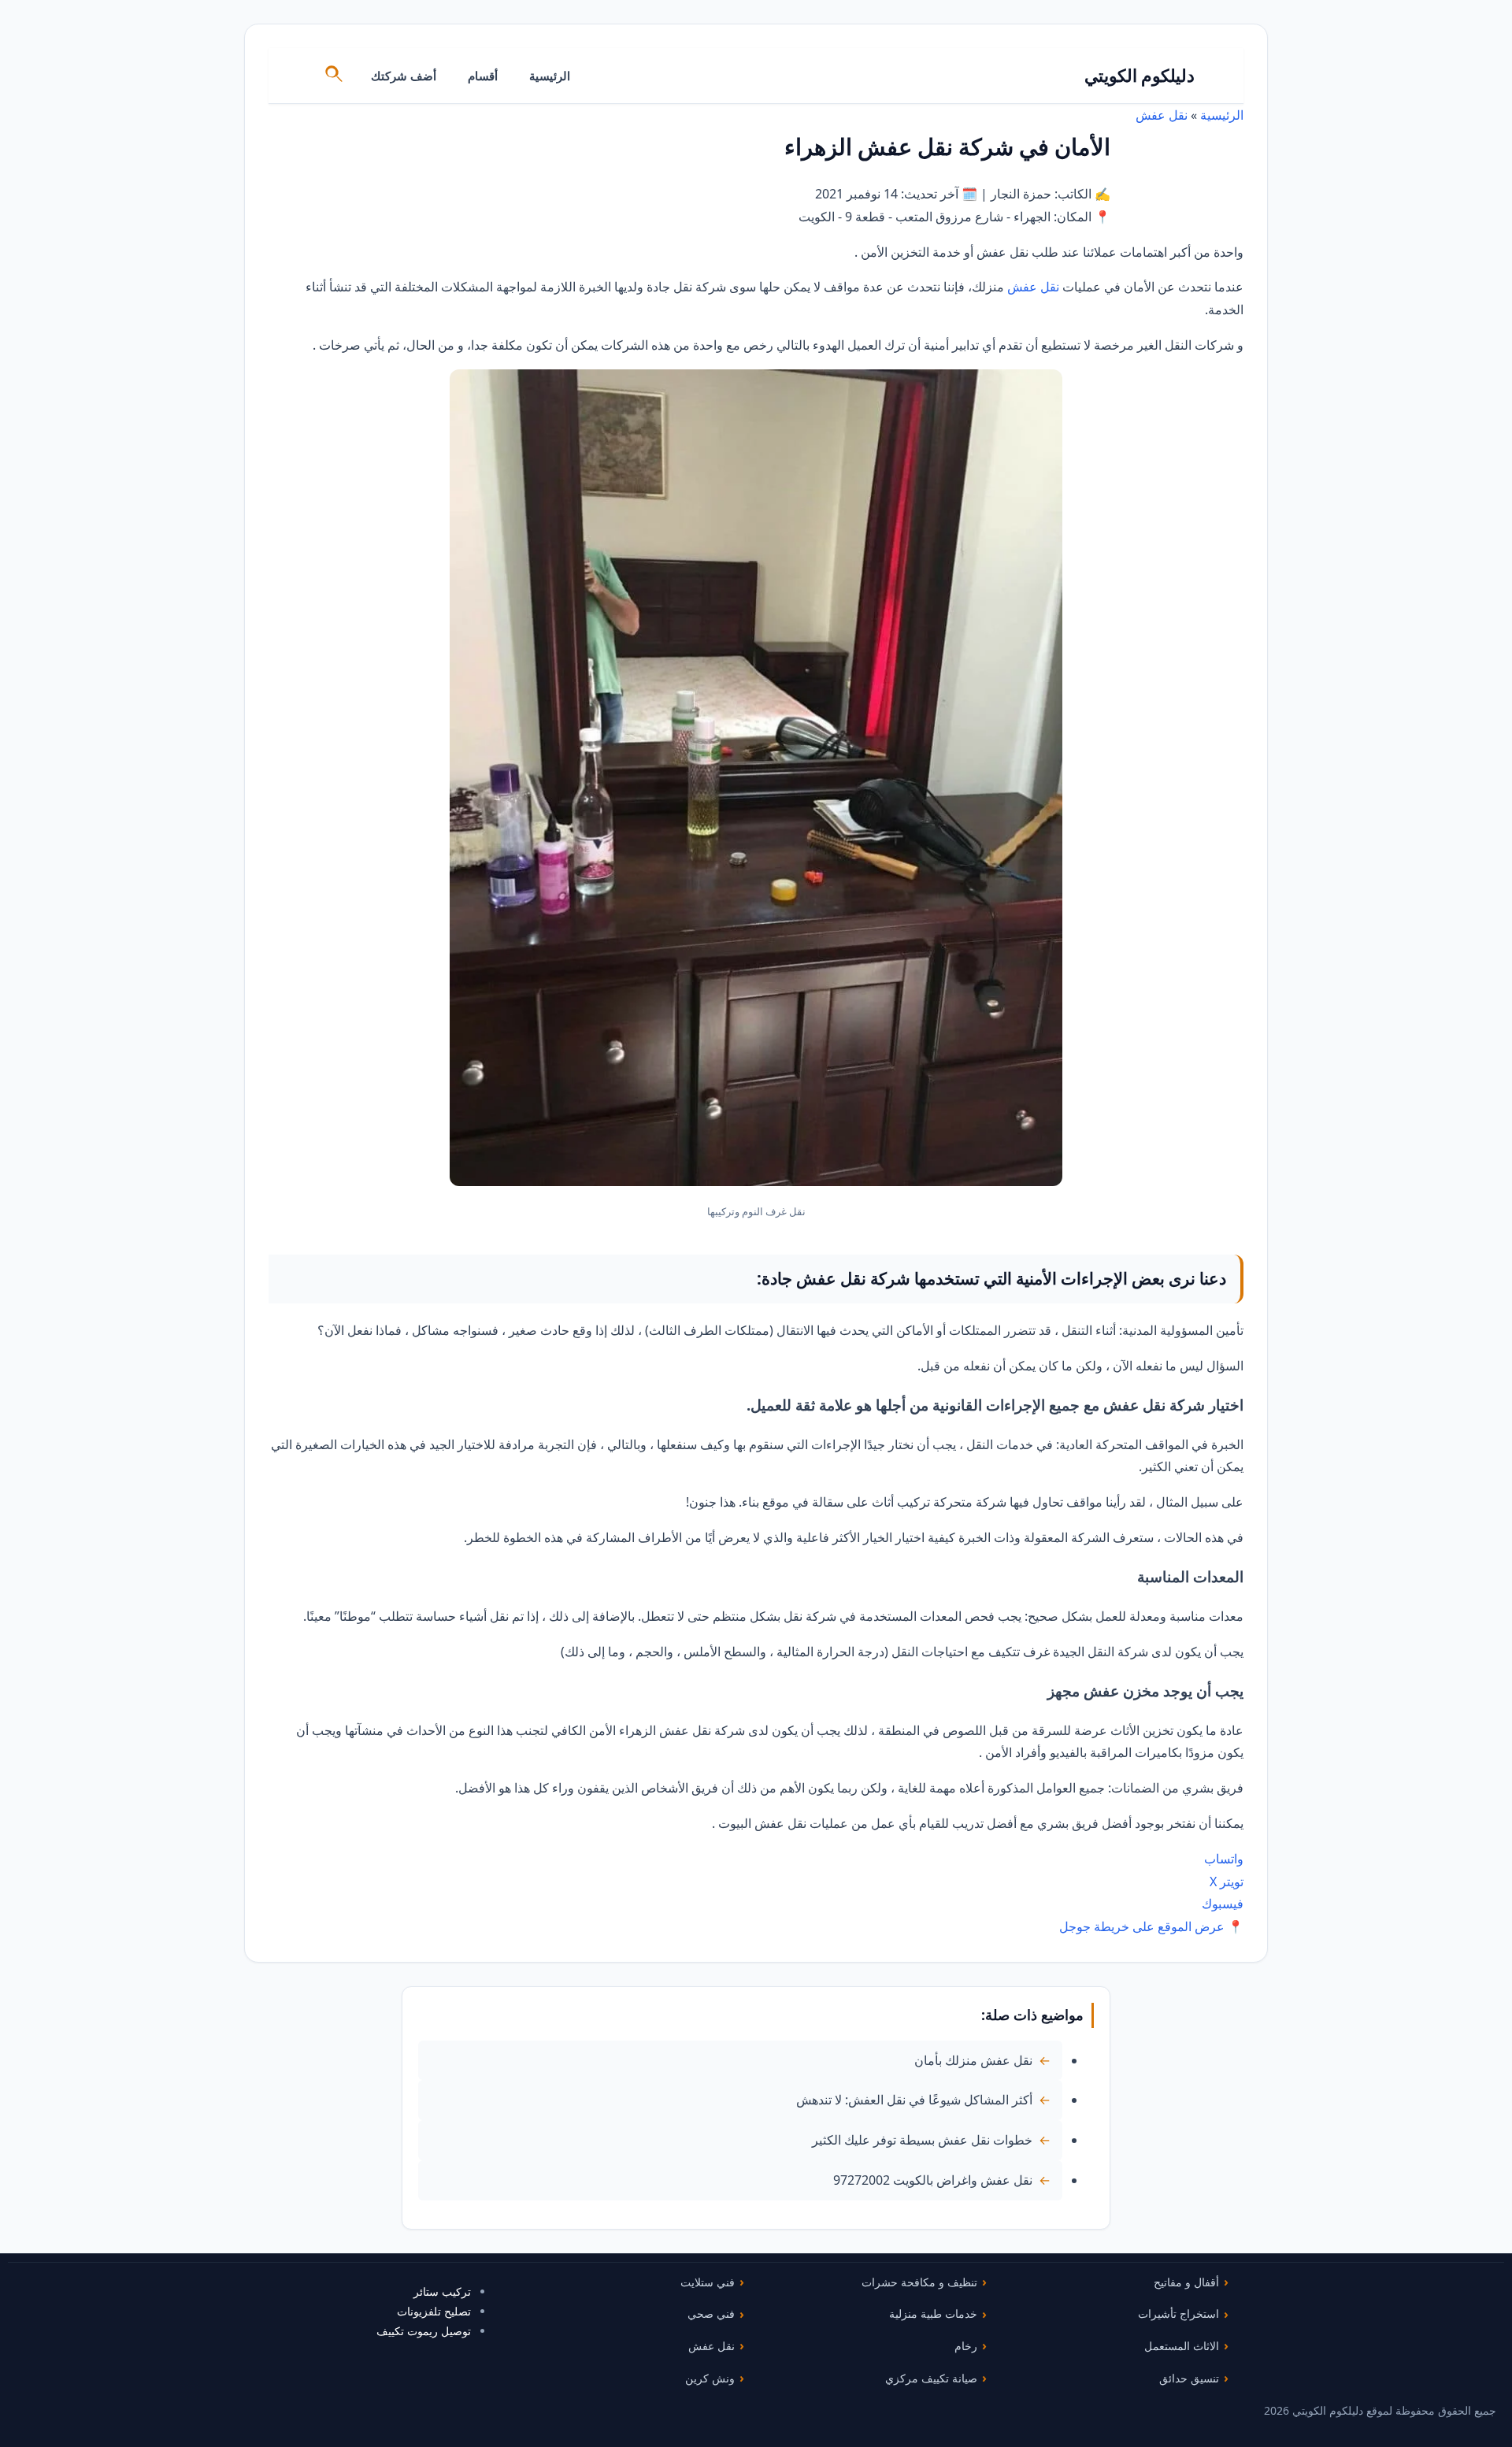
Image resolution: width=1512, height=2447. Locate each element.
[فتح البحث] (335, 76)
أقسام (483, 76)
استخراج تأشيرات (1178, 2314)
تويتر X (1227, 1882)
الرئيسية (550, 76)
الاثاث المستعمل (1182, 2346)
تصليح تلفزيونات (434, 2311)
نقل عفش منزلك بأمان (973, 2060)
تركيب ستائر (442, 2291)
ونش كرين (710, 2378)
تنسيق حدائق (1189, 2378)
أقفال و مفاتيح (1186, 2282)
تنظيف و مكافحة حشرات (919, 2282)
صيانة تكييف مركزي (931, 2378)
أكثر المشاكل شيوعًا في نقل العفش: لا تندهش (914, 2100)
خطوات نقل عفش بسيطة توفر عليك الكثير (922, 2140)
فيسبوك (1223, 1904)
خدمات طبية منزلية (933, 2314)
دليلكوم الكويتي (1140, 75)
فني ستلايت (708, 2282)
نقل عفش (1162, 115)
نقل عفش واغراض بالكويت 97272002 (933, 2180)
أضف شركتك (404, 76)
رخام (966, 2346)
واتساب (1224, 1859)
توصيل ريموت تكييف (424, 2331)
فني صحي (711, 2314)
